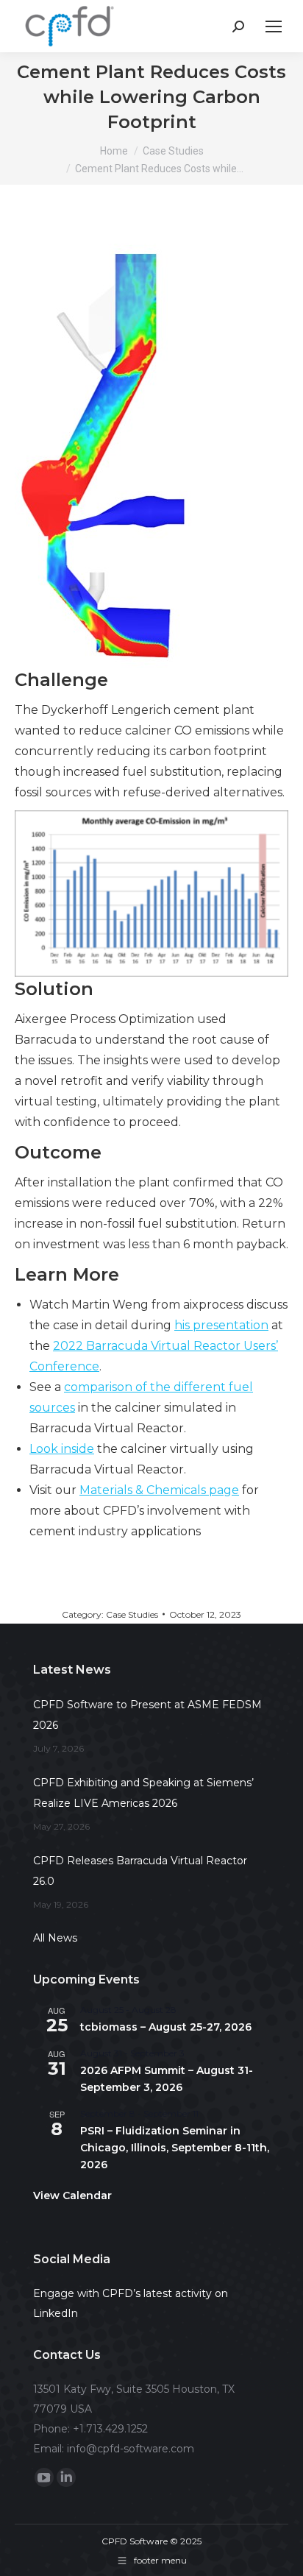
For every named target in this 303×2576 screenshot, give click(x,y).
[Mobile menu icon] (274, 26)
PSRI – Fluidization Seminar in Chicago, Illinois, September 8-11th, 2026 (175, 2147)
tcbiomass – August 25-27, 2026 (166, 2027)
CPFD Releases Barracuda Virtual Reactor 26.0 (140, 1871)
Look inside (62, 1449)
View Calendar (72, 2195)
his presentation (221, 1325)
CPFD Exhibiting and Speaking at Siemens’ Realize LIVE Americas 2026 (143, 1793)
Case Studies (132, 1614)
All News (55, 1938)
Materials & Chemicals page (159, 1490)
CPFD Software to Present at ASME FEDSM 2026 (147, 1715)
